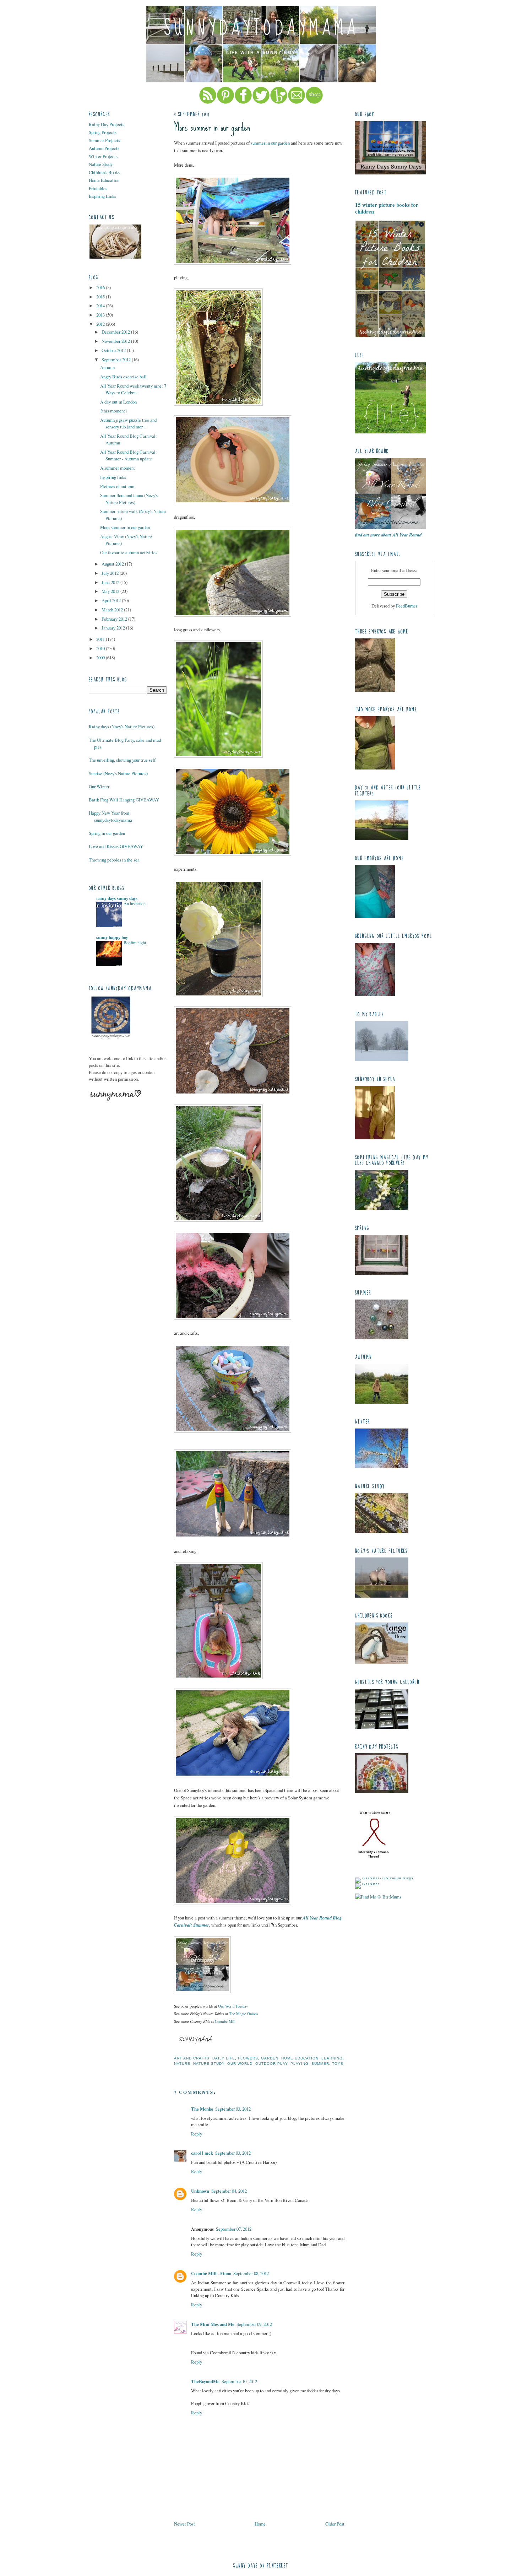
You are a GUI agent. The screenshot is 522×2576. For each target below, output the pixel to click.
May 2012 (111, 591)
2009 (101, 658)
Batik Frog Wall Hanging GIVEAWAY (124, 800)
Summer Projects (104, 140)
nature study (209, 2064)
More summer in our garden (125, 527)
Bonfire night (135, 943)
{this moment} (114, 411)
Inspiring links (113, 477)
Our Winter (99, 787)
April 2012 (112, 600)
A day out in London (118, 402)
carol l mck (202, 2153)
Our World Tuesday (233, 2006)
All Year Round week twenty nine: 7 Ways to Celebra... (133, 389)
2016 (101, 287)
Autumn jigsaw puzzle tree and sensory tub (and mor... (128, 423)
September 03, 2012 (233, 2109)
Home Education (104, 180)
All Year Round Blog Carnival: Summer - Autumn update (129, 455)
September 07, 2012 (234, 2229)
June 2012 (111, 582)
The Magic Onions (243, 2013)
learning (332, 2058)
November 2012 (116, 341)
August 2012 (113, 564)
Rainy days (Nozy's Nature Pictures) (122, 727)
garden (270, 2058)
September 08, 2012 (251, 2273)
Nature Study (101, 164)
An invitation (135, 903)
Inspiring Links (102, 196)
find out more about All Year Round (388, 535)
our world (240, 2064)
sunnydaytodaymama (261, 28)
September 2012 (117, 360)
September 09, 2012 (254, 2324)
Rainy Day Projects (107, 124)
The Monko (202, 2109)
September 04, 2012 (229, 2191)
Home (260, 2524)
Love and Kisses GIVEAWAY (116, 846)
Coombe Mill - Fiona (211, 2273)
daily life (224, 2058)
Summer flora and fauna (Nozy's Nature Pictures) (129, 499)
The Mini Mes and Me (213, 2324)
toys (338, 2064)
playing (300, 2064)
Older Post (335, 2524)
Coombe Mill (225, 2021)
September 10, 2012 (239, 2381)
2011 (101, 639)
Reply (197, 2134)
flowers (248, 2058)
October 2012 (114, 350)
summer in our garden (270, 143)
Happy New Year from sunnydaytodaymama (110, 816)
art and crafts (192, 2058)
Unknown (200, 2191)
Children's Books (104, 172)
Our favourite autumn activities (129, 552)
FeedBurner (407, 606)
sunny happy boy (112, 937)
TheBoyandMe (205, 2381)
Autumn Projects (104, 148)
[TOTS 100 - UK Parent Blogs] (384, 1878)
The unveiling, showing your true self (122, 760)
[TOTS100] (367, 1883)
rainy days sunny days (117, 898)
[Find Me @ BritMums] (378, 1897)
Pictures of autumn (117, 486)
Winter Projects (103, 156)
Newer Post (184, 2524)
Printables (98, 188)
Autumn (107, 367)
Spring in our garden (107, 833)
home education (300, 2058)
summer (320, 2064)
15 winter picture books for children (387, 208)
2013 (101, 315)
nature (182, 2064)
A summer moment (118, 468)
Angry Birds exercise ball (123, 377)
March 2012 (113, 610)
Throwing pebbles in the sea (114, 860)
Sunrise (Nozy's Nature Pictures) (118, 773)
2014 (101, 306)
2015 (101, 297)
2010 (101, 648)
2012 (101, 324)
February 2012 (115, 619)
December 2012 (116, 332)
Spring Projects (103, 132)
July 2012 (111, 573)
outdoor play (271, 2064)
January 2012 (114, 628)
